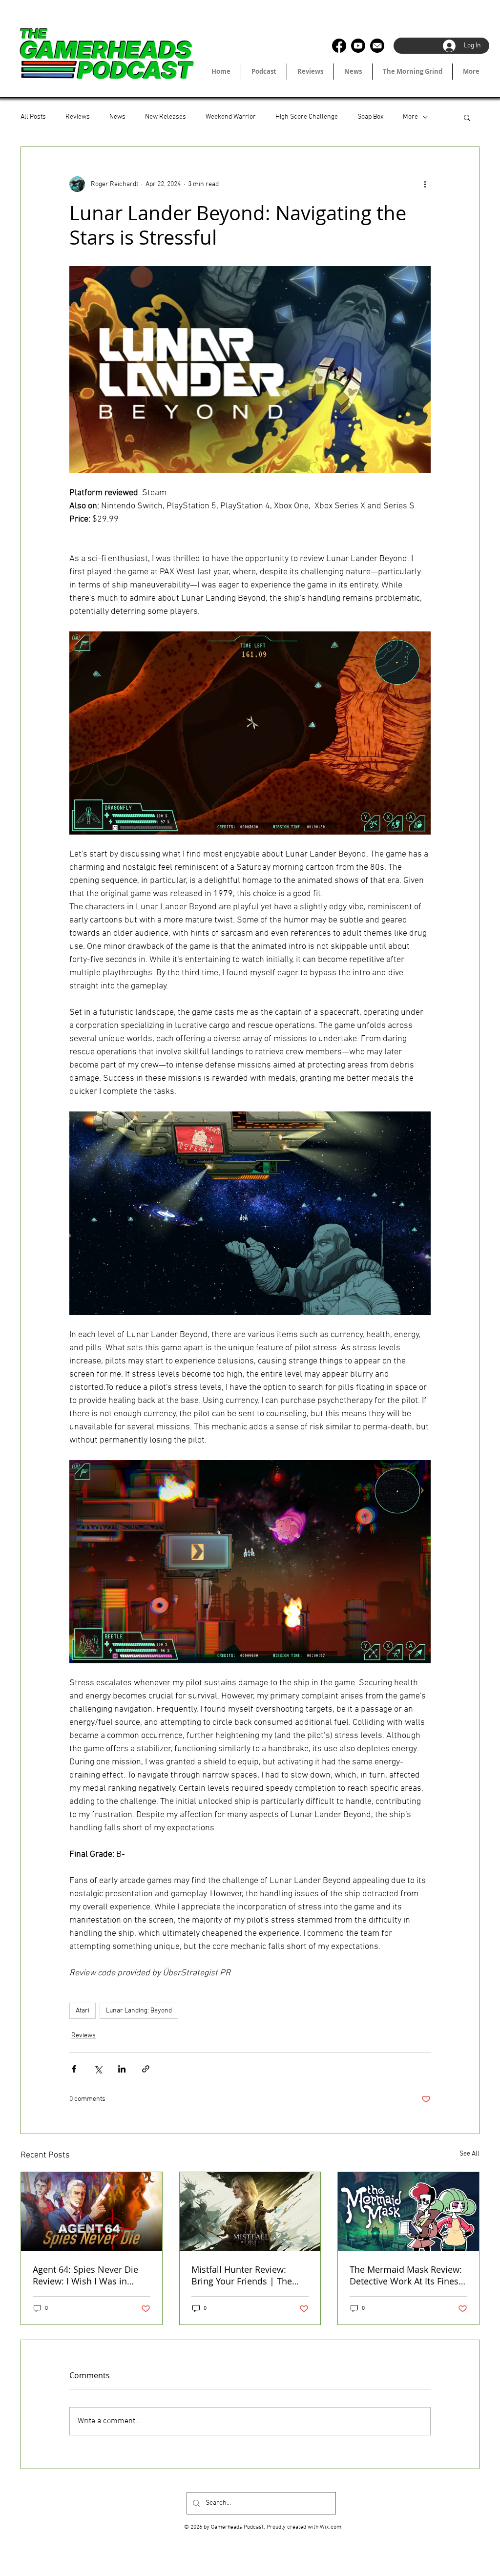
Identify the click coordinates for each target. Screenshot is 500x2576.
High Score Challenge (307, 117)
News (117, 117)
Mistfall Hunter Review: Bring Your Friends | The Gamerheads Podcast (242, 2275)
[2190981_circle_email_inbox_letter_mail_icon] (377, 46)
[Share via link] (146, 2069)
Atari (83, 2011)
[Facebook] (339, 46)
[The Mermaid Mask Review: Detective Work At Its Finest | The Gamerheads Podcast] (408, 2212)
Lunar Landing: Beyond (139, 2011)
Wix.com (331, 2527)
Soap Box (370, 117)
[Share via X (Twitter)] (98, 2069)
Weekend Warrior (231, 117)
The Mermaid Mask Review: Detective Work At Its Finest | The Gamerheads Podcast (406, 2275)
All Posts (33, 117)
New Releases (166, 117)
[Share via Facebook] (74, 2069)
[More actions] (425, 184)
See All (469, 2154)
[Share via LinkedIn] (122, 2069)
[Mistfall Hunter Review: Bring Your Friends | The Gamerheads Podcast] (250, 2212)
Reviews (78, 117)
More (410, 117)
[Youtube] (358, 46)
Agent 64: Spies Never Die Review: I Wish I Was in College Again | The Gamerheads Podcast (85, 2275)
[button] (467, 117)
